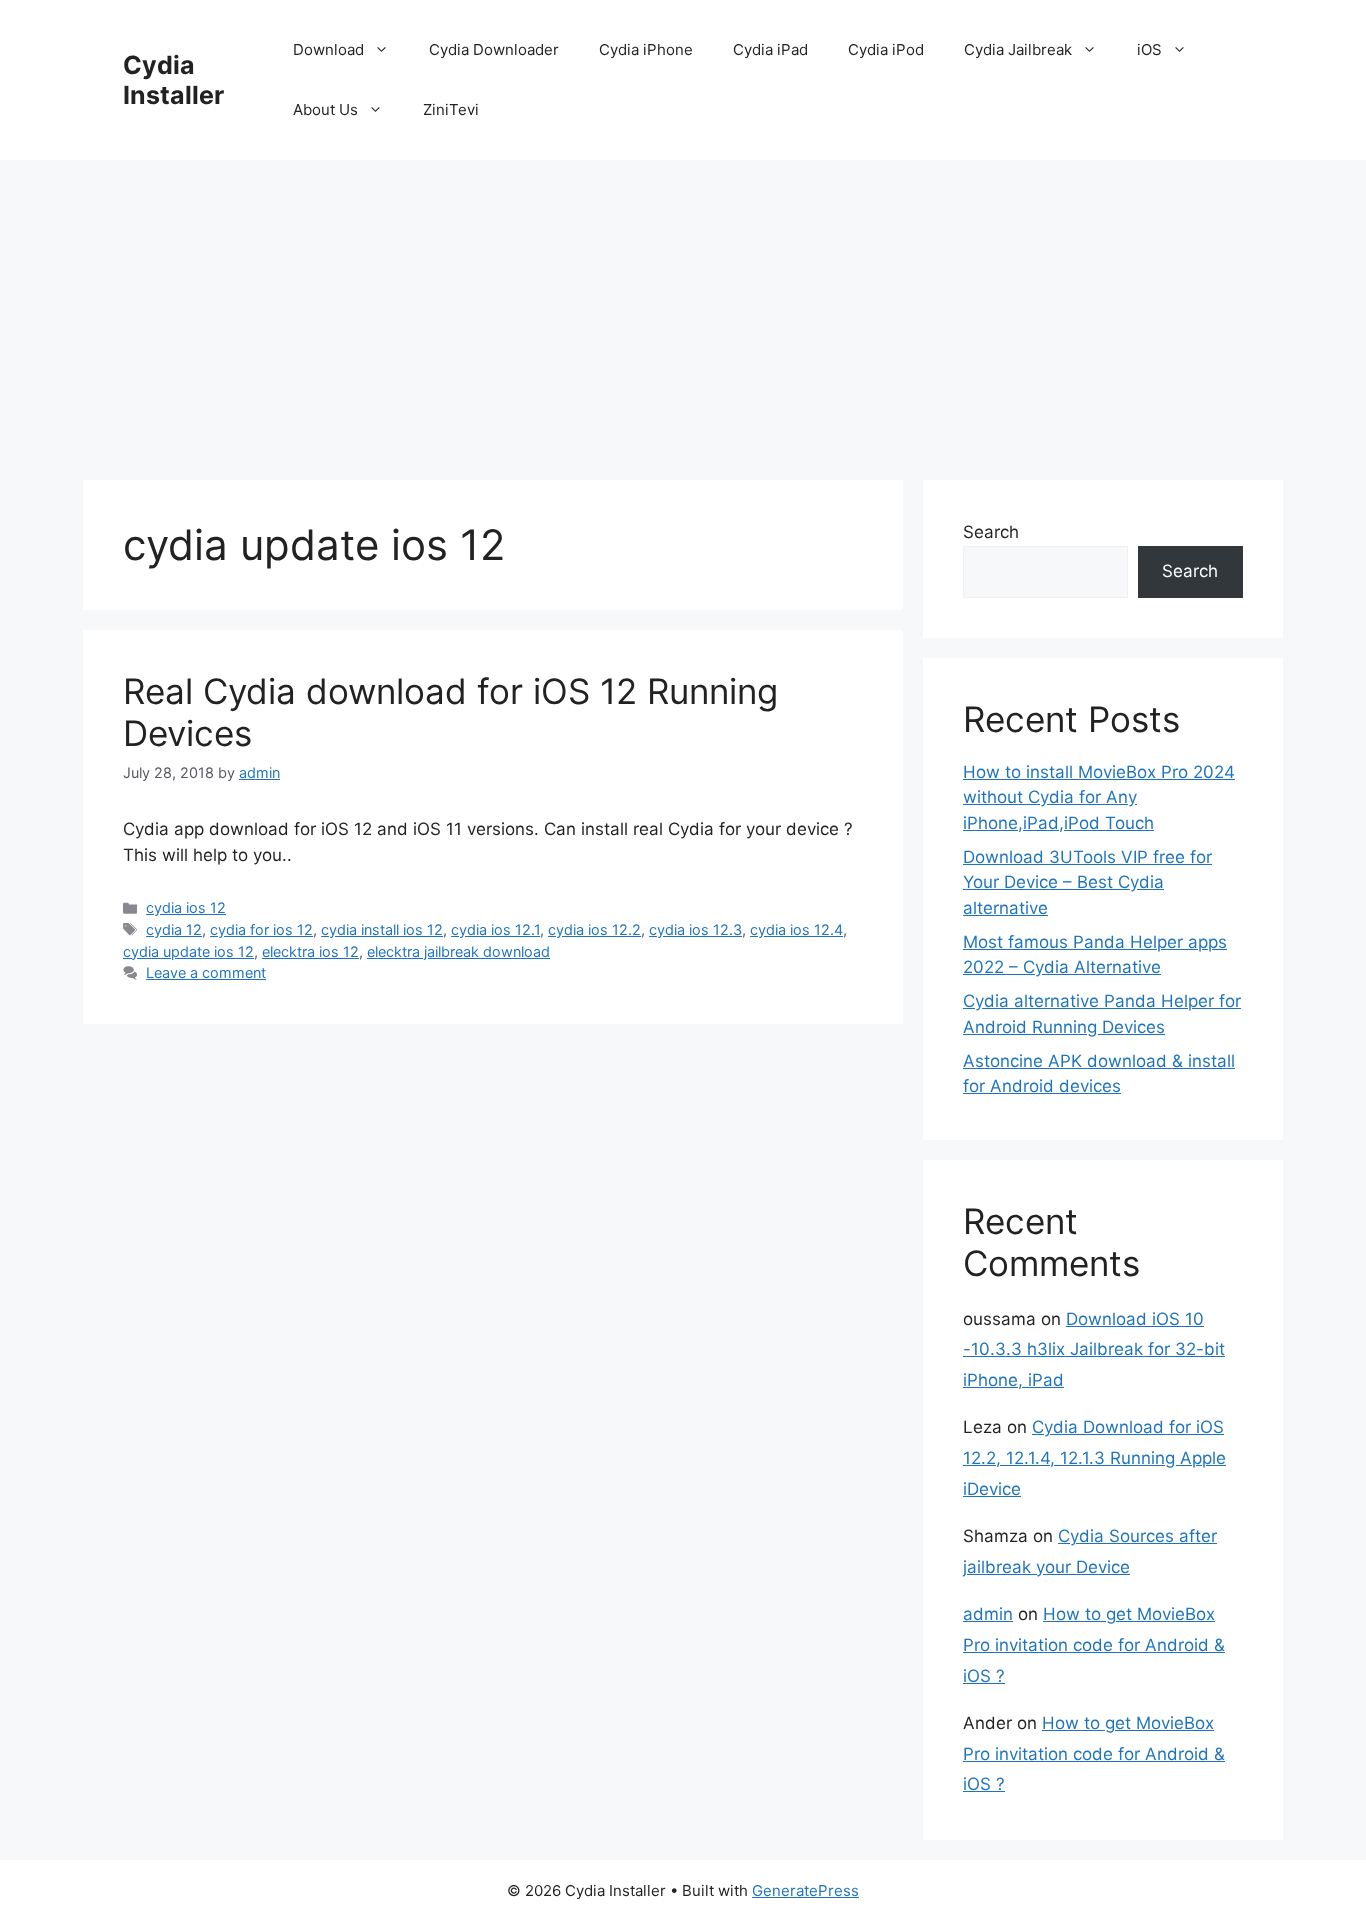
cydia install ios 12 (382, 929)
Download (328, 49)
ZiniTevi (451, 109)
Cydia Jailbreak (1018, 49)
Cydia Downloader (494, 49)
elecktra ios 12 (310, 951)
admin (988, 1614)
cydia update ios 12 (188, 951)
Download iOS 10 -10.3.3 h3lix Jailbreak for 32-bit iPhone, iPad (1094, 1349)
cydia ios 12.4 (796, 929)
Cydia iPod (886, 49)
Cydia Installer (173, 80)
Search (991, 532)
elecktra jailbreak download (458, 951)
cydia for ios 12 (261, 929)
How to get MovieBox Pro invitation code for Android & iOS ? (1094, 1644)
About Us (325, 109)
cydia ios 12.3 (695, 929)
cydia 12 (174, 929)
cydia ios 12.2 (594, 929)
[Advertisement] (683, 310)
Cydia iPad (770, 49)
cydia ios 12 (186, 907)
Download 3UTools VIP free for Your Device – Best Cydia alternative (1087, 882)
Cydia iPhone (646, 49)
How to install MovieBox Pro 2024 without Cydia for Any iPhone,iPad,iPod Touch (1099, 797)
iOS (1149, 49)
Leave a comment (206, 972)
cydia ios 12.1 (495, 929)
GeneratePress (805, 1890)
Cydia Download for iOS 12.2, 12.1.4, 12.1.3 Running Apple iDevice (1094, 1457)
